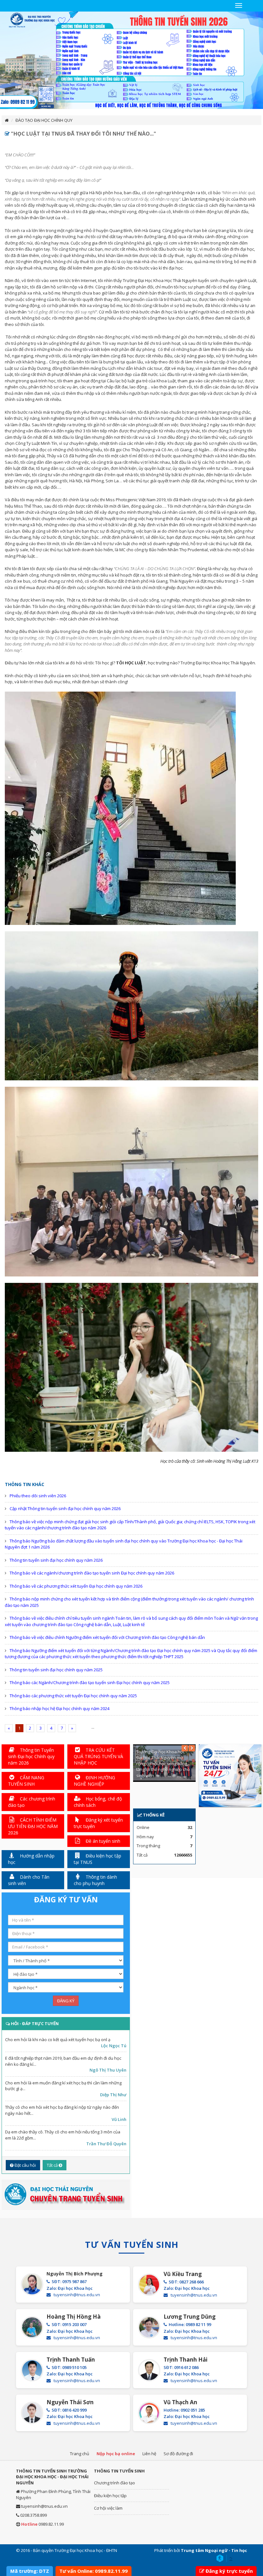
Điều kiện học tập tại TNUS (98, 1859)
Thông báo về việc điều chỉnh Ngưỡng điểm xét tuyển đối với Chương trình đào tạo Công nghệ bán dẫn (107, 1637)
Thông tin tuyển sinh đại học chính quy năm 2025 (56, 1670)
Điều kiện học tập (110, 2496)
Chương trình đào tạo (115, 2483)
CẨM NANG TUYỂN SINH (26, 1781)
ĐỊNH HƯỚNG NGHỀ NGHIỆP (94, 1781)
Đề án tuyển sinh (102, 1841)
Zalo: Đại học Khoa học (70, 2288)
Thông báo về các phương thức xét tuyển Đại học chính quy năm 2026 (76, 1586)
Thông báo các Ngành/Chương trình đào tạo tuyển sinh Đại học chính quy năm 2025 (90, 1683)
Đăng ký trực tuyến (229, 2571)
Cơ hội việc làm (108, 2508)
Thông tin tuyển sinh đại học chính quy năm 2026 (56, 1560)
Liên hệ (149, 2454)
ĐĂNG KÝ (66, 2001)
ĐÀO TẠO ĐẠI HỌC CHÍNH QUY (44, 120)
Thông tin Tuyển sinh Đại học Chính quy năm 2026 (31, 1756)
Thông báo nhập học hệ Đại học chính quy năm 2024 (59, 1708)
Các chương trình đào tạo (32, 1802)
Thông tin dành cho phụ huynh (95, 1880)
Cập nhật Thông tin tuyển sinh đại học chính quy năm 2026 (65, 1508)
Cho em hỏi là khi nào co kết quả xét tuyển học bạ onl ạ (58, 2040)
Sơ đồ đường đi (178, 2454)
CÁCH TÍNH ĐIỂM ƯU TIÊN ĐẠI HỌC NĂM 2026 (33, 1826)
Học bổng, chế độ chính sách (98, 1802)
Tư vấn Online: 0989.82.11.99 (93, 2571)
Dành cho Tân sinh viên (29, 1880)
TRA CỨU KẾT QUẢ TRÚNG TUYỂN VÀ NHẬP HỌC (98, 1756)
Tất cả (53, 2165)
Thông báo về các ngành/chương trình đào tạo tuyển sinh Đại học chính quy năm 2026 (92, 1573)
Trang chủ (80, 2454)
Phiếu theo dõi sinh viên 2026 (38, 1496)
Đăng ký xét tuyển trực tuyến (98, 1823)
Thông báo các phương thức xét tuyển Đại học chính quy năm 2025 (73, 1696)
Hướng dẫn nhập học (31, 1859)
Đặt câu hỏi (25, 2165)
